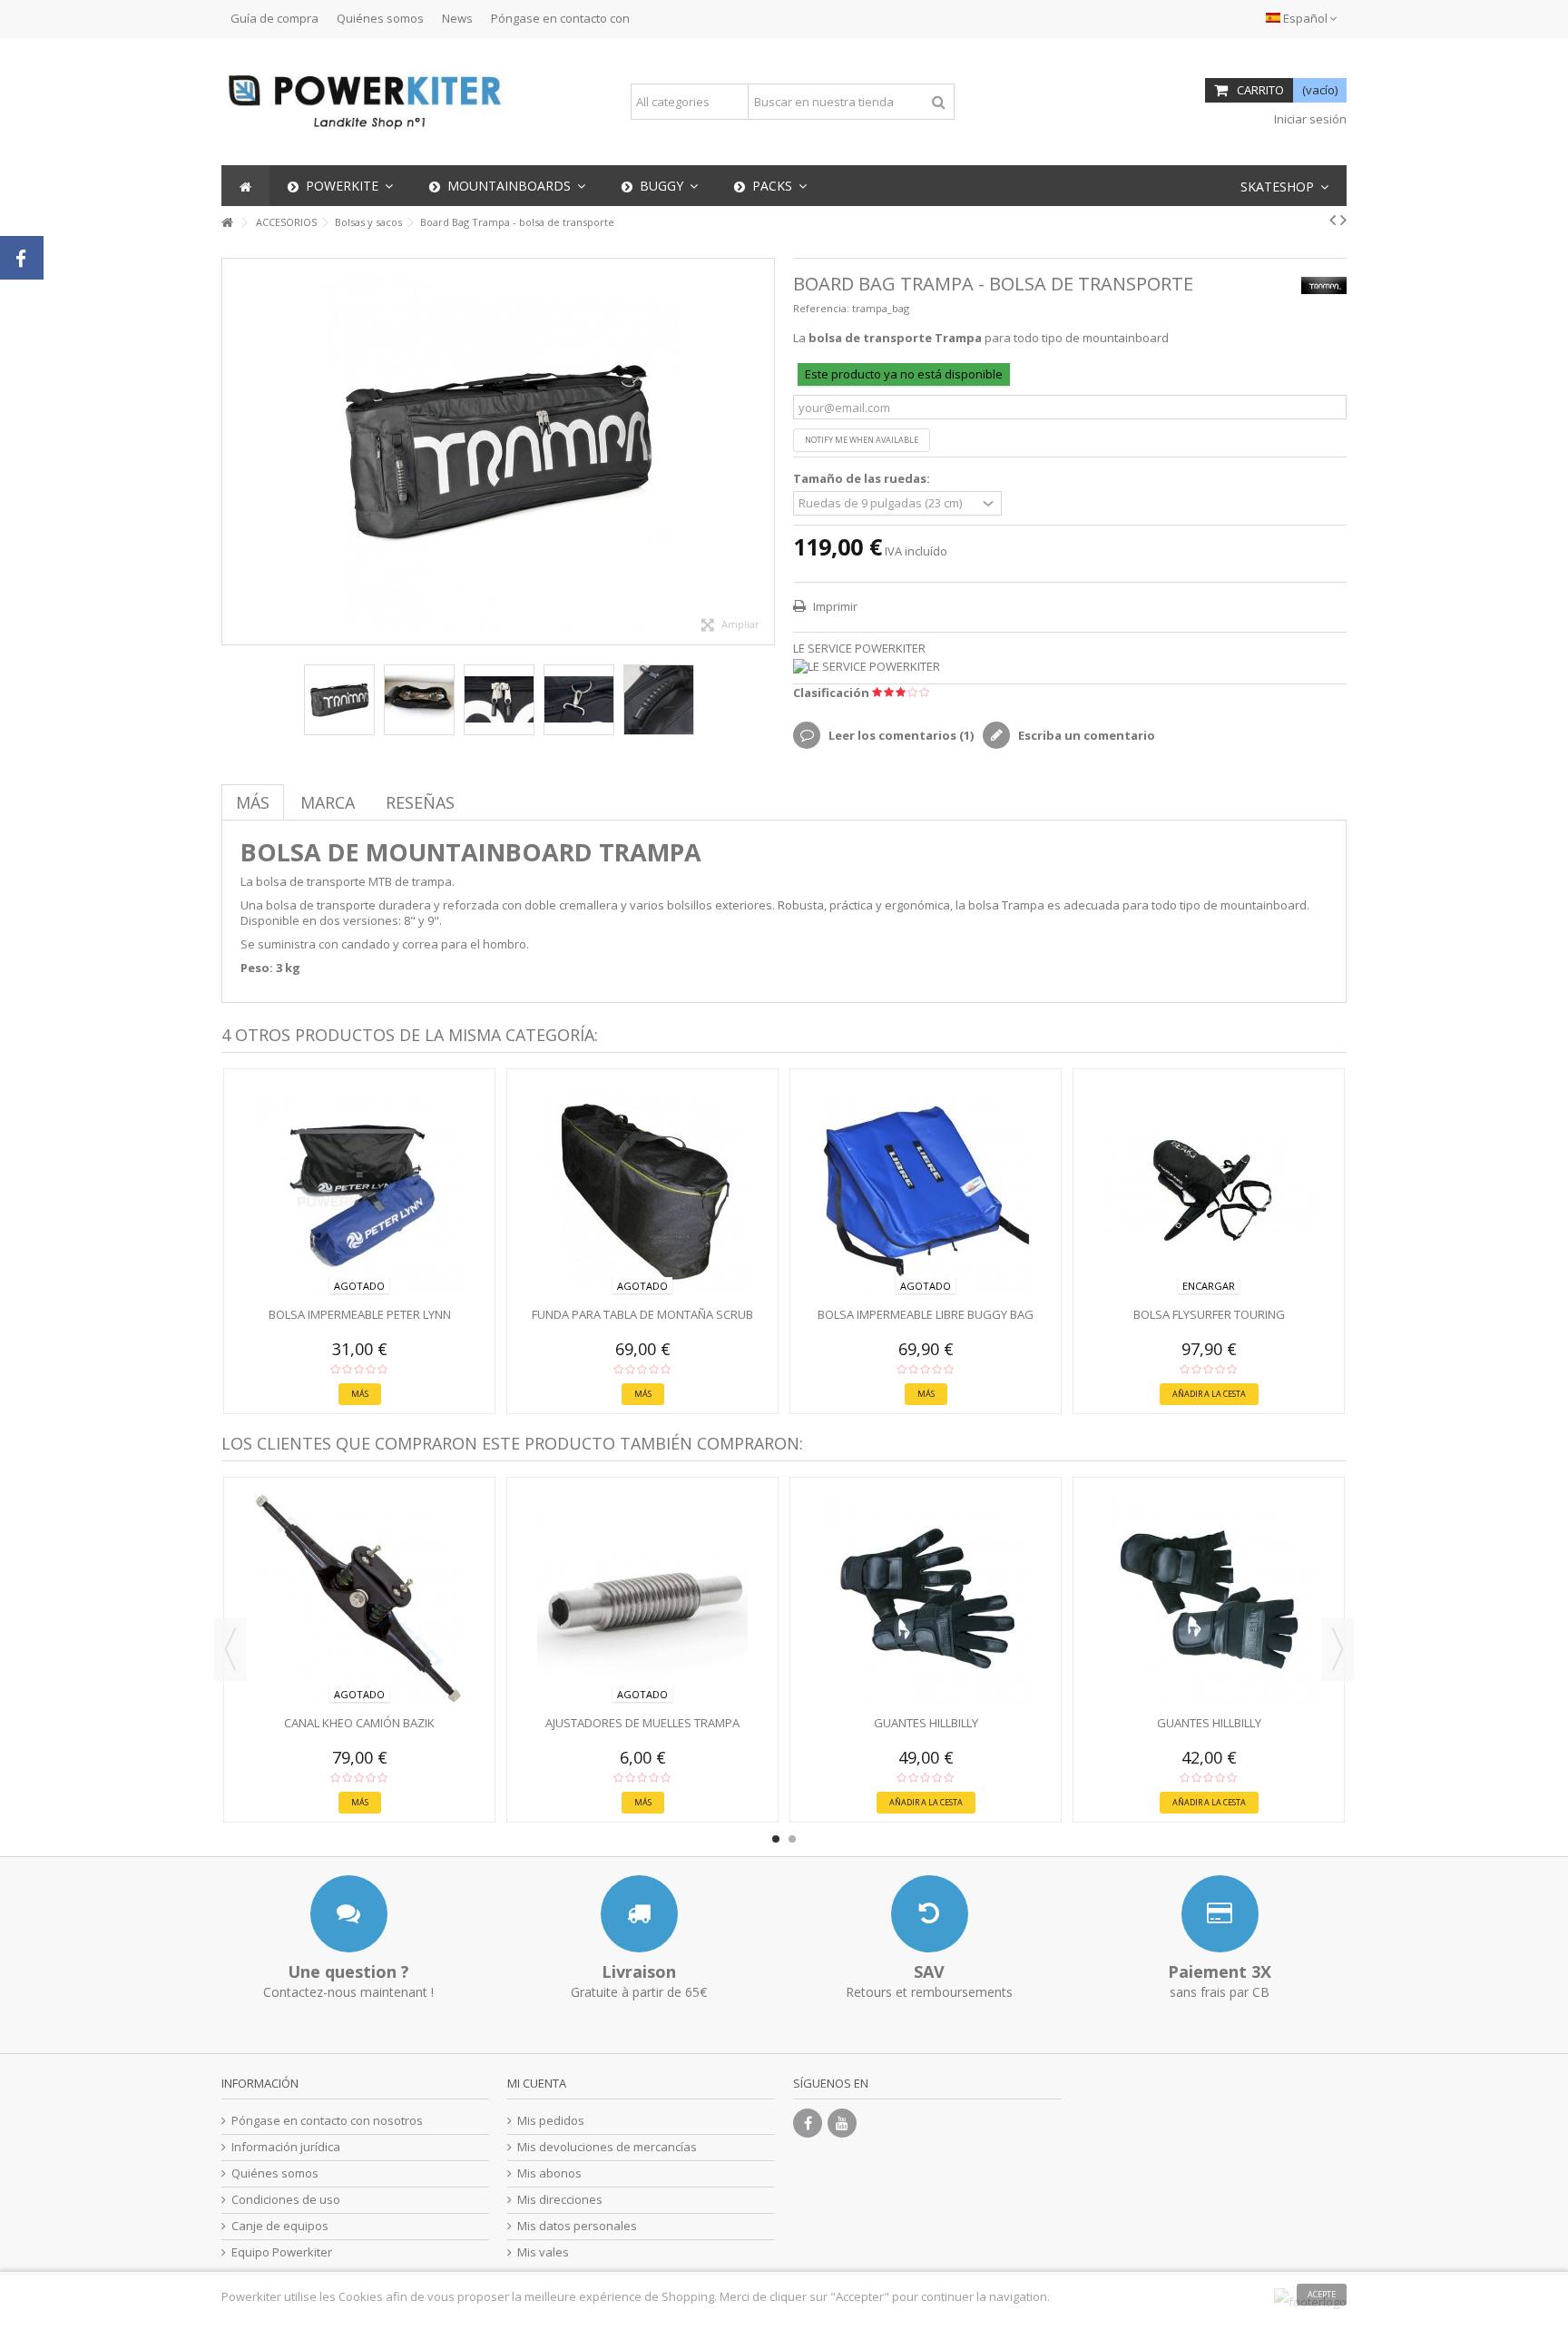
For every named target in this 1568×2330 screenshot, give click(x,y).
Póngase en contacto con (560, 18)
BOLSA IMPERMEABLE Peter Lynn (360, 1314)
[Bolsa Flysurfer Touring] (1209, 1190)
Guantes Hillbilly (926, 1723)
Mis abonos (549, 2173)
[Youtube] (842, 2123)
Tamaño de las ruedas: (863, 479)
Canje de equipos (280, 2226)
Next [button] (1338, 1649)
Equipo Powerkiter (282, 2252)
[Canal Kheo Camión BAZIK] (359, 1598)
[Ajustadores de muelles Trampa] (642, 1598)
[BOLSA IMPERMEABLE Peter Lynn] (359, 1190)
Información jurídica (286, 2147)
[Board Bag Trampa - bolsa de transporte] (339, 700)
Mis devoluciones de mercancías (607, 2147)
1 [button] (776, 1839)
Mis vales (543, 2252)
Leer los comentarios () (900, 735)
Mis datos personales (577, 2226)
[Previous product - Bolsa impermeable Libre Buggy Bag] (1333, 220)
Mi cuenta (537, 2083)
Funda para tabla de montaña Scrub (642, 1314)
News (457, 18)
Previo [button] (231, 452)
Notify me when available (862, 440)
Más (253, 802)
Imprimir (834, 606)
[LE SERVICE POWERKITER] (1070, 667)
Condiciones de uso (286, 2200)
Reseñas (420, 802)
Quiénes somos (380, 18)
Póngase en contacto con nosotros (327, 2121)
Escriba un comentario (1085, 735)
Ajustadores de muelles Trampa (642, 1723)
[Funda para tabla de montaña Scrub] (642, 1190)
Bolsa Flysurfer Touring (1209, 1314)
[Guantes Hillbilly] (926, 1598)
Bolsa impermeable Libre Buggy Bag (926, 1314)
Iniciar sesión (1309, 119)
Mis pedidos (551, 2121)
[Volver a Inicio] (227, 223)
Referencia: (821, 308)
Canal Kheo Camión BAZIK (359, 1723)
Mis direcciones (560, 2200)
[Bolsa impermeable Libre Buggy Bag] (926, 1190)
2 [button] (792, 1839)
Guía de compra (274, 18)
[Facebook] (808, 2123)
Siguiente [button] (765, 452)
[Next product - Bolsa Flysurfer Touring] (1343, 220)
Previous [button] (230, 1649)
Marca (328, 802)
